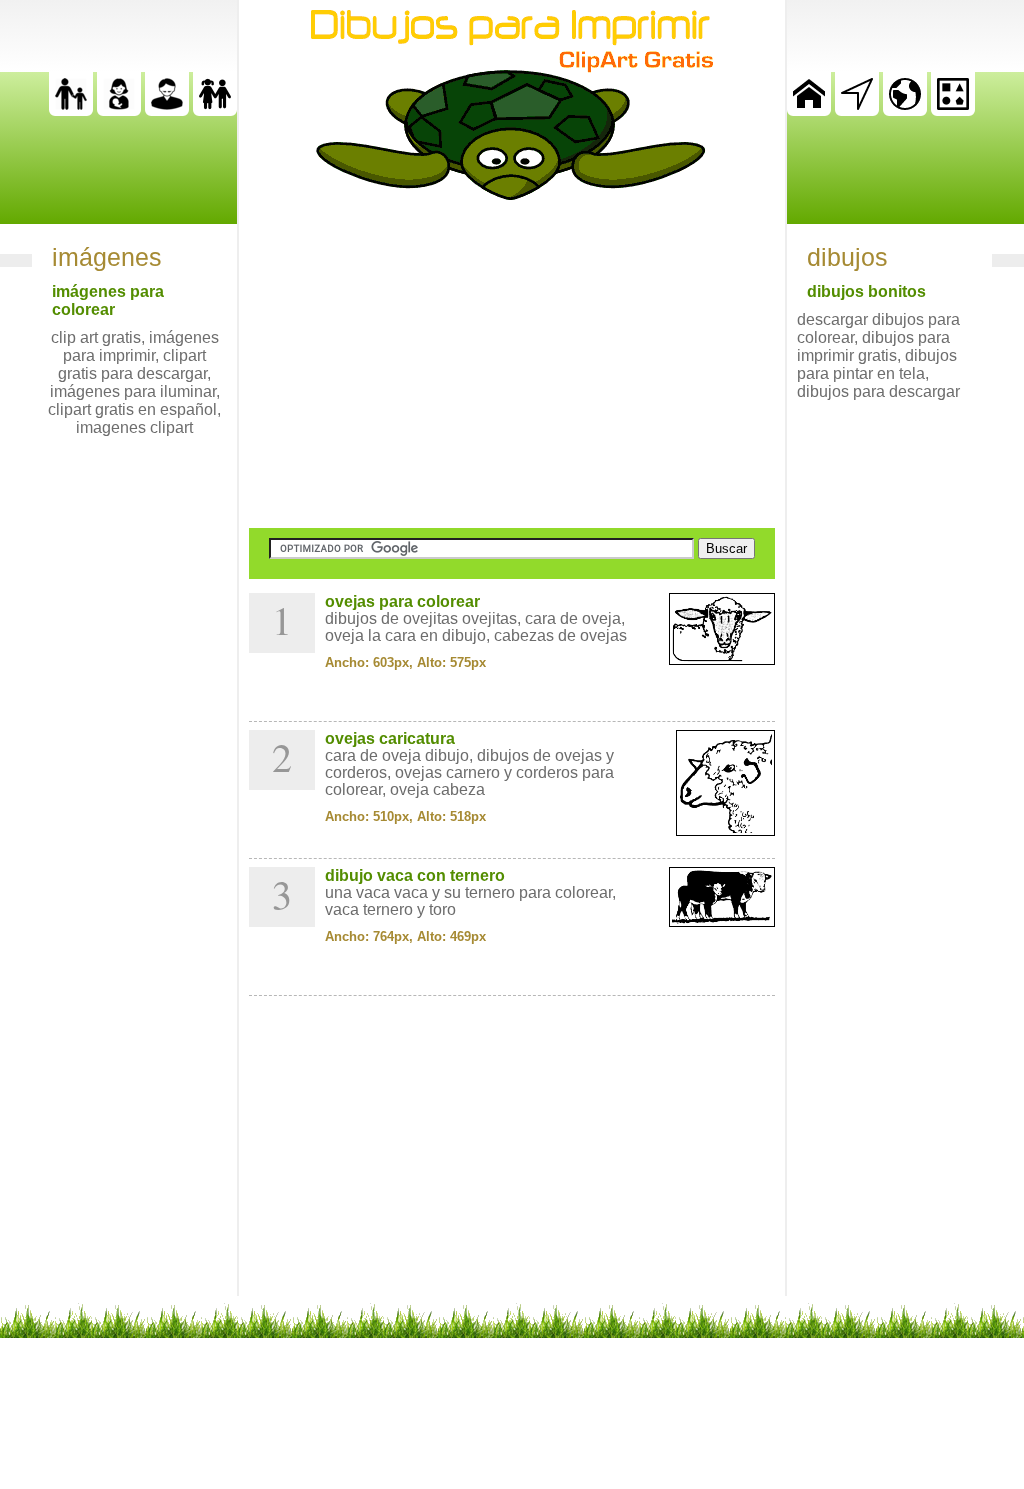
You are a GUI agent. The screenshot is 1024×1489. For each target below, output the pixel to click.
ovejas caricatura (390, 738)
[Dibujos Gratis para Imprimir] (809, 110)
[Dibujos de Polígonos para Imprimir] (953, 110)
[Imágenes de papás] (167, 110)
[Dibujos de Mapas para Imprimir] (905, 110)
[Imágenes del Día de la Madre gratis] (119, 110)
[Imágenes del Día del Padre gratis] (71, 110)
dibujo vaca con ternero (415, 875)
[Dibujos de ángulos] (857, 110)
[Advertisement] (512, 364)
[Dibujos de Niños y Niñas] (215, 110)
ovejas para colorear (402, 601)
